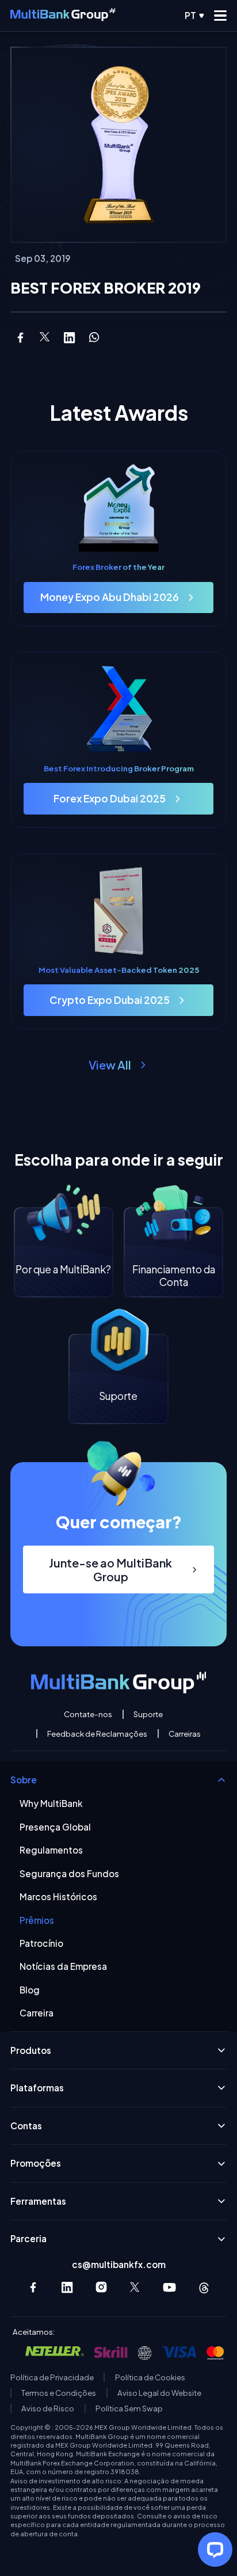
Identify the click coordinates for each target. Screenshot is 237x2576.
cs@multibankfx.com (119, 2264)
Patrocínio (41, 1943)
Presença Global (55, 1827)
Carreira (37, 2013)
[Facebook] (33, 2287)
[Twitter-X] (135, 2287)
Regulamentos (51, 1850)
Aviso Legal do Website (159, 2393)
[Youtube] (169, 2287)
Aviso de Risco (48, 2408)
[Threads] (204, 2287)
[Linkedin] (67, 2287)
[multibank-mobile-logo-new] (63, 16)
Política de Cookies (150, 2377)
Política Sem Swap (129, 2408)
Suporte (148, 1714)
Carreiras (185, 1734)
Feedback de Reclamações (97, 1734)
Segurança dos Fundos (69, 1874)
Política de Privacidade (52, 2377)
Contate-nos (88, 1714)
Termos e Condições (59, 2393)
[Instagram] (102, 2287)
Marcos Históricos (58, 1897)
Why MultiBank (51, 1803)
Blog (30, 1990)
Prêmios (37, 1920)
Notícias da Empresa (63, 1966)
